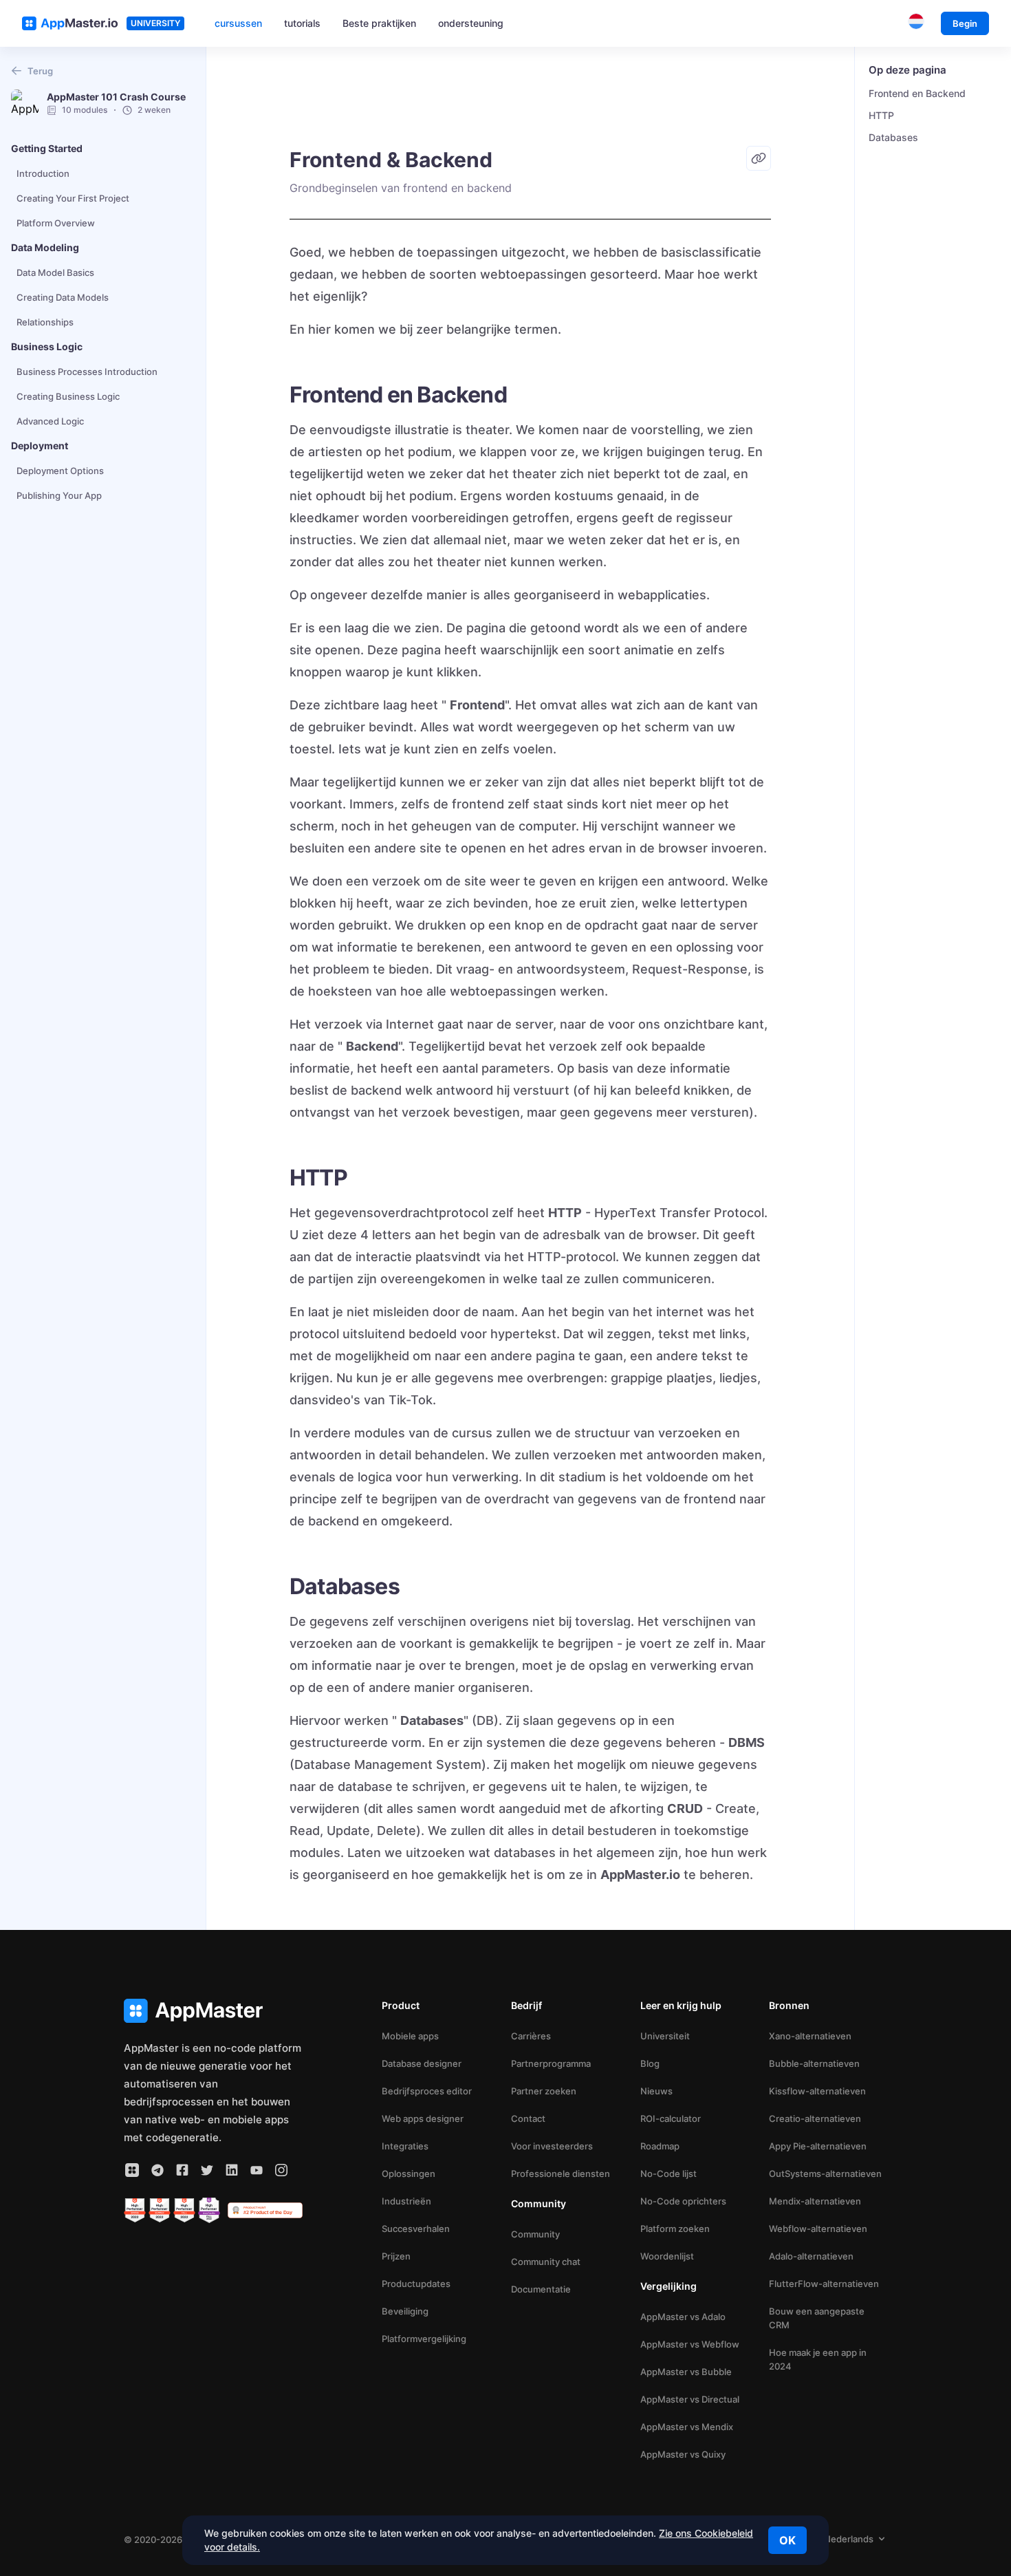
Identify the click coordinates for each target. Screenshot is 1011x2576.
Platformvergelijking (424, 2339)
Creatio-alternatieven (815, 2118)
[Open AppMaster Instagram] (281, 2170)
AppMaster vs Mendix (687, 2427)
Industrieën (406, 2201)
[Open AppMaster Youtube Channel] (257, 2170)
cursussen (238, 23)
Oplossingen (409, 2173)
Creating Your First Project (73, 198)
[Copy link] (759, 158)
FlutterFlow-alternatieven (824, 2284)
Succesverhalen (416, 2229)
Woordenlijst (667, 2256)
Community (535, 2234)
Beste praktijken (379, 23)
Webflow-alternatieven (818, 2229)
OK (787, 2540)
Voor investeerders (552, 2146)
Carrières (531, 2036)
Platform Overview (56, 223)
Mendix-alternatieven (815, 2201)
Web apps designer (423, 2118)
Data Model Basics (55, 272)
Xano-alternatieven (810, 2036)
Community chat (546, 2262)
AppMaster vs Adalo (683, 2317)
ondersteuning (471, 23)
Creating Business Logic (68, 396)
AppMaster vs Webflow (690, 2344)
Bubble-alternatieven (814, 2063)
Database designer (422, 2063)
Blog (650, 2063)
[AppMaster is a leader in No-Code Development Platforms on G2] (135, 2211)
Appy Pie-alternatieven (818, 2146)
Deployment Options (60, 471)
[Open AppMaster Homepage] (213, 2011)
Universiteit (665, 2036)
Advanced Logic (50, 421)
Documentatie (541, 2289)
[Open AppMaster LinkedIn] (232, 2170)
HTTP (881, 115)
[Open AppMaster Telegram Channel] (157, 2170)
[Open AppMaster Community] (132, 2170)
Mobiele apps (410, 2036)
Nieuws (656, 2091)
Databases (893, 137)
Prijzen (396, 2256)
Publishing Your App (59, 495)
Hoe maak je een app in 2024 (818, 2359)
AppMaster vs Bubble (686, 2372)
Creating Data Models (63, 297)
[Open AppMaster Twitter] (207, 2170)
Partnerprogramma (551, 2063)
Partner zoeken (544, 2091)
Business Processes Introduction (87, 372)
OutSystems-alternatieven (825, 2173)
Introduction (43, 173)
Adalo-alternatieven (811, 2256)
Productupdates (416, 2284)
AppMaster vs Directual (690, 2399)
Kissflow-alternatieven (817, 2091)
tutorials (302, 23)
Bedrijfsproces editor (427, 2091)
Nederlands (849, 2539)
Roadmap (660, 2146)
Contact (528, 2118)
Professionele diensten (561, 2173)
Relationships (45, 322)
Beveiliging (405, 2311)
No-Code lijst (668, 2173)
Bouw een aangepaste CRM (817, 2318)
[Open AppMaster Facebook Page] (182, 2170)
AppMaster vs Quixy (683, 2454)
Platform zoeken (675, 2229)
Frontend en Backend (917, 93)
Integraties (405, 2146)
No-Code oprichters (683, 2201)
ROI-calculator (671, 2118)
